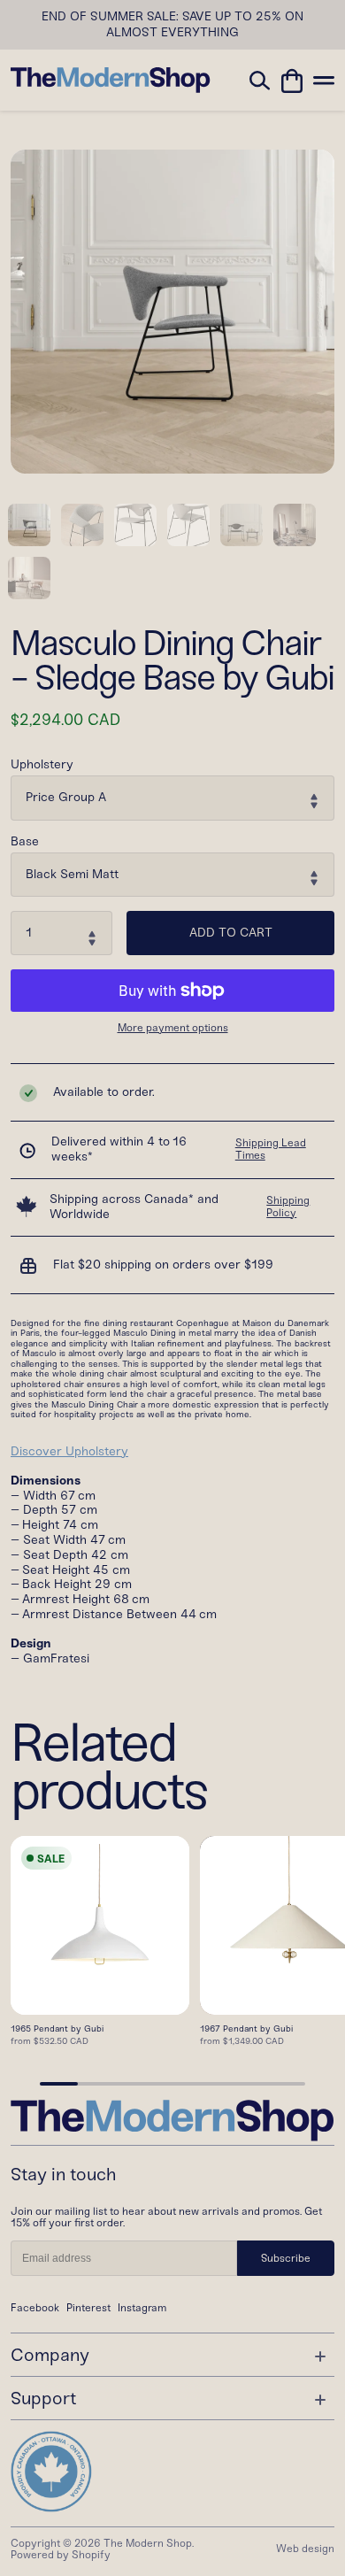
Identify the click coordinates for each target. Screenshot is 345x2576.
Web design (305, 2549)
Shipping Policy (288, 1207)
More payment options (173, 1028)
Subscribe (286, 2258)
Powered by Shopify (61, 2555)
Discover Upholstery (69, 1451)
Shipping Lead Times (271, 1149)
